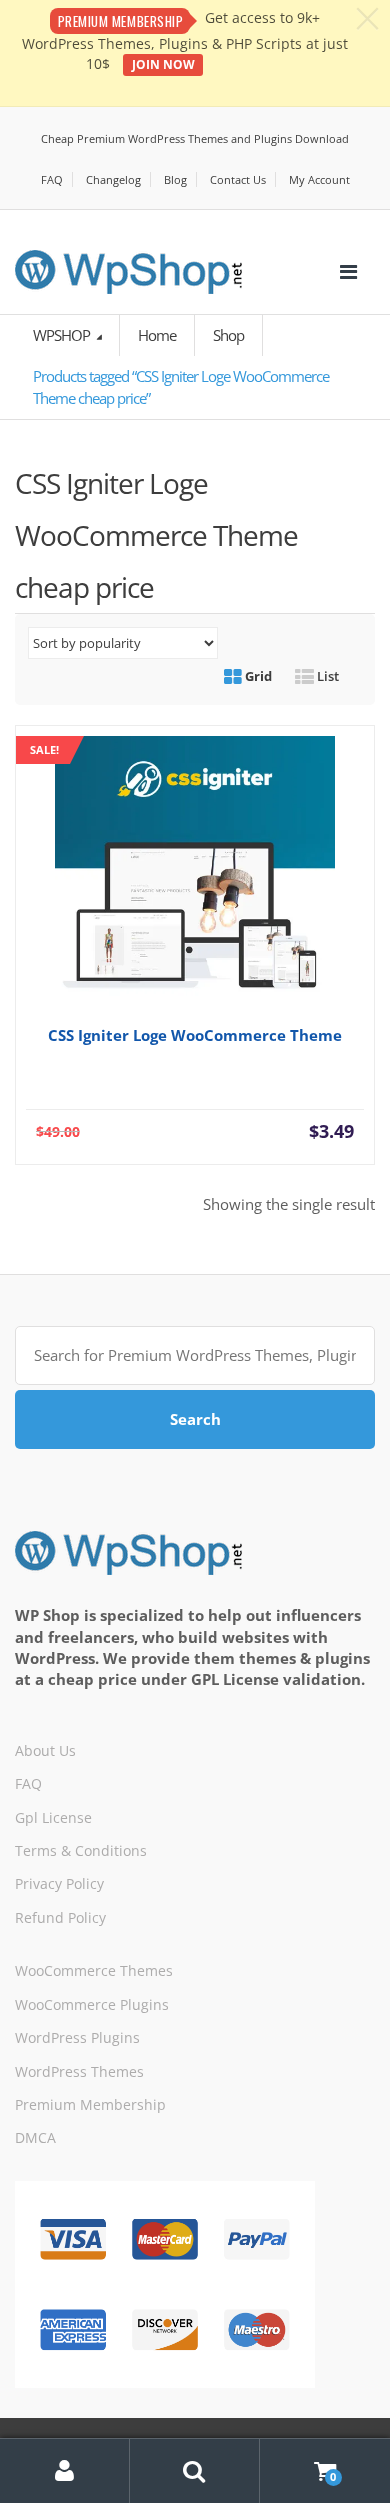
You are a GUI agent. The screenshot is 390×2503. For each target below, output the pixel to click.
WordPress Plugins (77, 2037)
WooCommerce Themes (94, 1970)
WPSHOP (63, 335)
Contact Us (238, 179)
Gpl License (53, 1817)
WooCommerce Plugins (92, 2004)
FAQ (52, 179)
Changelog (113, 179)
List (326, 676)
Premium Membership (90, 2104)
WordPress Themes (79, 2071)
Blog (175, 179)
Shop (228, 335)
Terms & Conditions (81, 1850)
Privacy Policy (59, 1883)
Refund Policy (60, 1917)
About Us (45, 1750)
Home (157, 335)
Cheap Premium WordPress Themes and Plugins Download (195, 138)
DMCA (35, 2137)
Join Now (163, 64)
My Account (319, 179)
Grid (257, 676)
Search (195, 1419)
